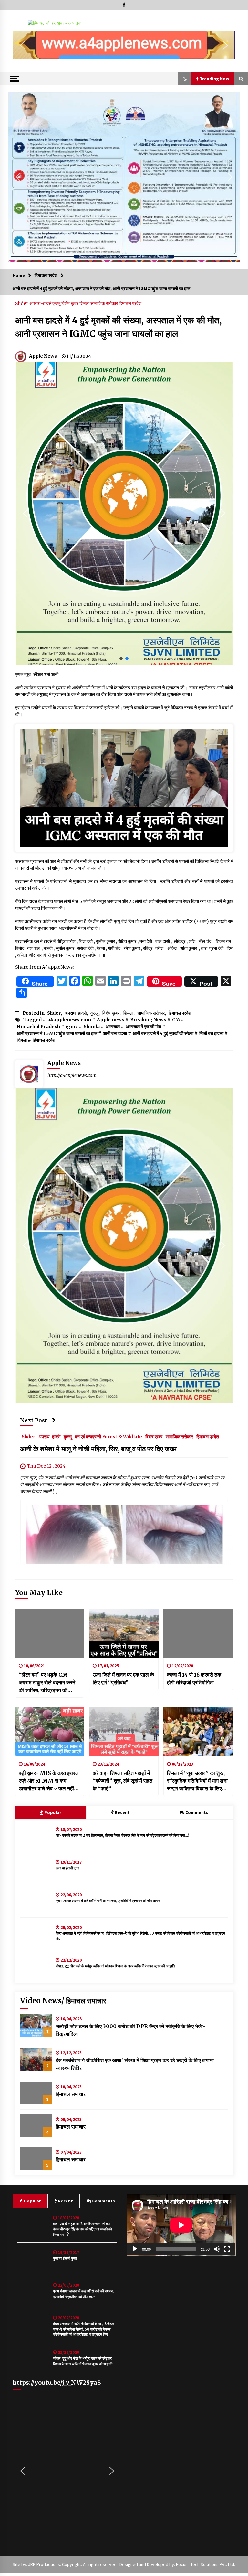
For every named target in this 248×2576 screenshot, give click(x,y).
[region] (124, 45)
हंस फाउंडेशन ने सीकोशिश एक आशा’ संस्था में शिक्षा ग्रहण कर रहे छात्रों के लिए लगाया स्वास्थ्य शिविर (135, 2064)
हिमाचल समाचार (71, 2094)
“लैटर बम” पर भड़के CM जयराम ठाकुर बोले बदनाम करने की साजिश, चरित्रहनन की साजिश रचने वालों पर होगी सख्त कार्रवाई (48, 1683)
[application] (181, 2225)
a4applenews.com (69, 1020)
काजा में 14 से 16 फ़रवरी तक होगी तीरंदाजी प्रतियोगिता (194, 1679)
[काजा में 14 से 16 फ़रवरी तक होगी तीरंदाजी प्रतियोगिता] (198, 1633)
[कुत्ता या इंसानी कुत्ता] (36, 1868)
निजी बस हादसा (211, 1033)
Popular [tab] (52, 1812)
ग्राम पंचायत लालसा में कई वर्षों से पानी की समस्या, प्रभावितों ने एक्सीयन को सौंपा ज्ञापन (108, 1901)
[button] (23, 45)
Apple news (111, 1020)
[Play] (135, 2249)
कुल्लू (57, 303)
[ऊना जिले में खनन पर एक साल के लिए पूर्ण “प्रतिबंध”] (124, 1633)
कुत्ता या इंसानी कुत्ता (67, 1868)
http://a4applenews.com (72, 1075)
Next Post (34, 1420)
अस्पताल (113, 1027)
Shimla (92, 1027)
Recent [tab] (122, 1812)
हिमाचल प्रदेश (130, 303)
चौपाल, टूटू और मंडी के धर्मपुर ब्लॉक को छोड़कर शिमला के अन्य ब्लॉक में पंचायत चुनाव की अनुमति (115, 1966)
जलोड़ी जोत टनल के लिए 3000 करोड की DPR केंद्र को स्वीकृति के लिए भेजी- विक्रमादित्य (130, 2030)
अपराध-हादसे (41, 303)
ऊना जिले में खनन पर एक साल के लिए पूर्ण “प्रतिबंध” (123, 1679)
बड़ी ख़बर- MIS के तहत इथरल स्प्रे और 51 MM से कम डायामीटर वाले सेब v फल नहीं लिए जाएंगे (49, 1781)
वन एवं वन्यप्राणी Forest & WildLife (108, 1436)
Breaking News (148, 1020)
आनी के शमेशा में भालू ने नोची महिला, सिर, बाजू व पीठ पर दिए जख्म (98, 1449)
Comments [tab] (197, 1812)
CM (176, 1020)
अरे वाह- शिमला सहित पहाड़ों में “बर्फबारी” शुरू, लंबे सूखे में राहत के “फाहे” (123, 1781)
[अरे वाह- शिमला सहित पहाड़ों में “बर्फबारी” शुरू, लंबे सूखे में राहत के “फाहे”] (124, 1732)
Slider (22, 303)
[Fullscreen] (227, 2249)
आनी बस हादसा (115, 1033)
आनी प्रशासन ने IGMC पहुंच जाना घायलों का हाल (57, 1033)
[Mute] (217, 2249)
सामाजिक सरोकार (105, 303)
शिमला (85, 303)
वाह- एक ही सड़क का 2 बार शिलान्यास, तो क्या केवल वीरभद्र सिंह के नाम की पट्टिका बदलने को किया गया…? (123, 1835)
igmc (72, 1027)
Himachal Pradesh (38, 1027)
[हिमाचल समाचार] (36, 2093)
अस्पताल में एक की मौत (143, 1027)
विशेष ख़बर (70, 303)
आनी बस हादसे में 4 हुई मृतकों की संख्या (163, 1033)
